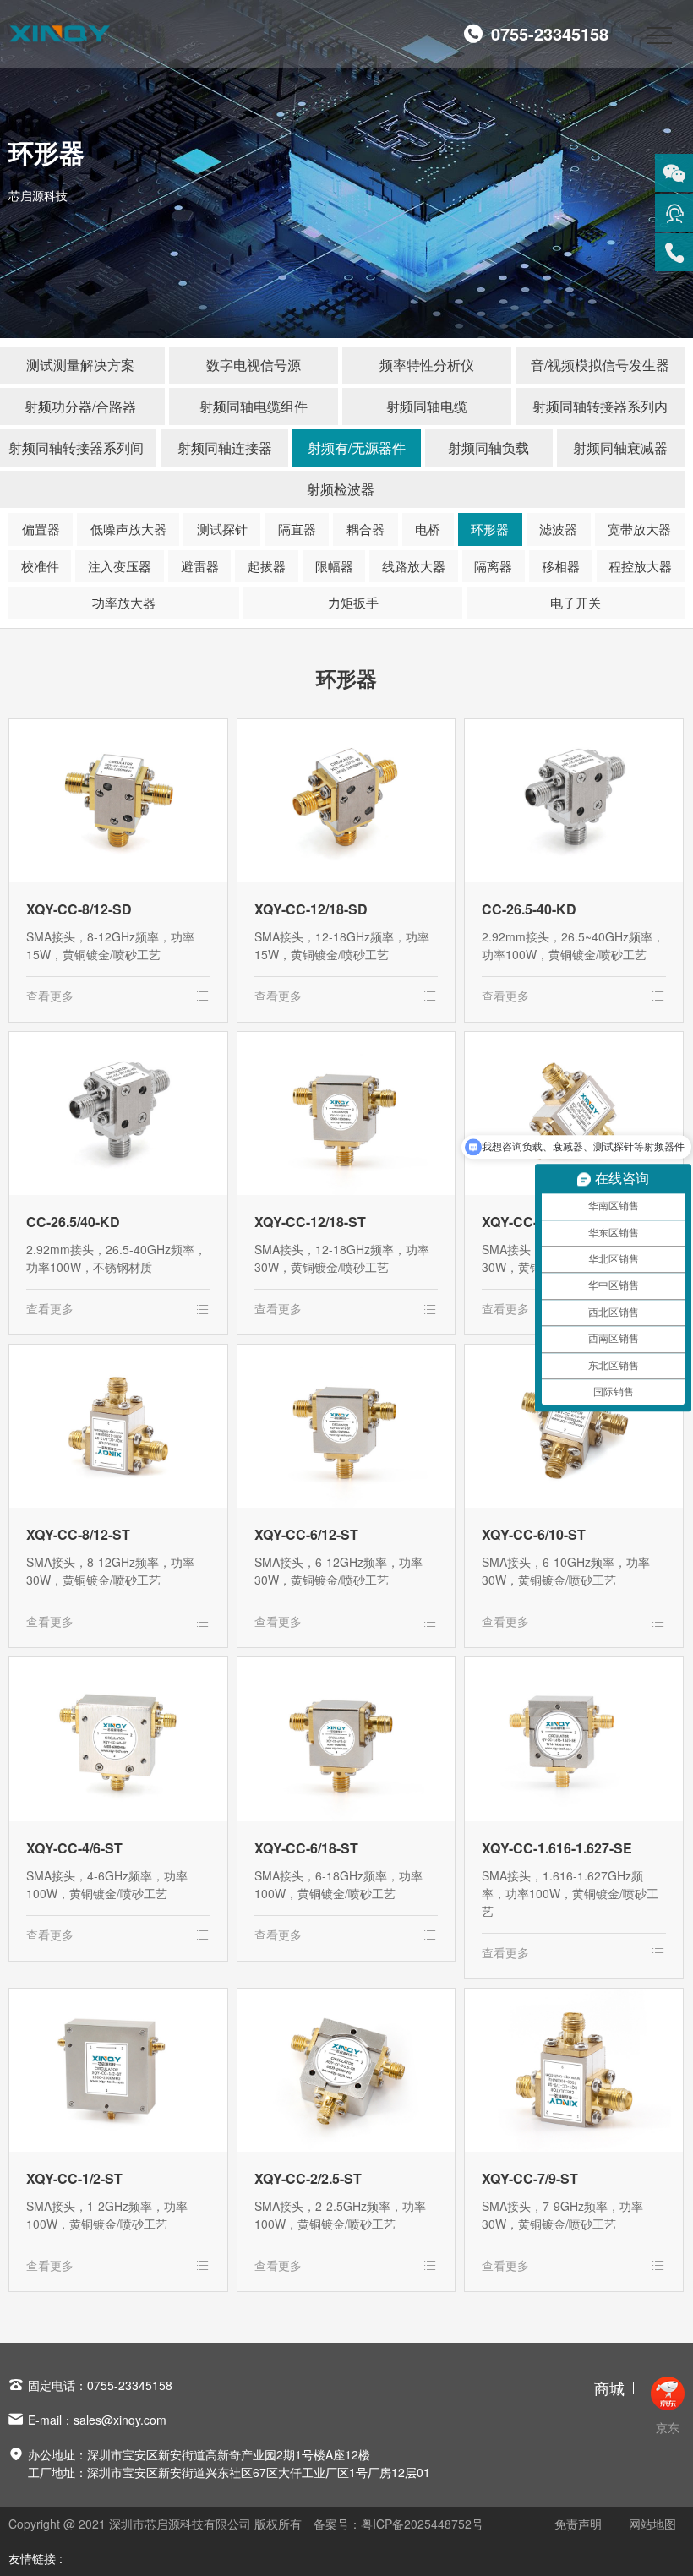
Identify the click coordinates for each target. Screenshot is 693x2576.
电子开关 (576, 602)
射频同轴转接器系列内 (600, 406)
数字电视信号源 (254, 365)
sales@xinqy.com (120, 2420)
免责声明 (578, 2524)
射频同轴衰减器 (620, 448)
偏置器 (41, 529)
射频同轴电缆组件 (254, 406)
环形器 (490, 529)
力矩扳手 (353, 602)
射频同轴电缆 (427, 406)
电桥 (428, 529)
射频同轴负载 (488, 448)
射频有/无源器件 (357, 448)
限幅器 (334, 566)
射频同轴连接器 (225, 448)
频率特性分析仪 (427, 365)
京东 (668, 2427)
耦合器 (366, 529)
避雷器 (200, 566)
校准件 (40, 566)
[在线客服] (674, 213)
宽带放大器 (639, 529)
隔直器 (297, 529)
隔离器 (493, 566)
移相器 (561, 566)
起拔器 (267, 566)
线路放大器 (414, 566)
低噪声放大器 (128, 529)
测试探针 (222, 529)
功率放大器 (124, 602)
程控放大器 (640, 566)
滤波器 (558, 529)
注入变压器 (120, 566)
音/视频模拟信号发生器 (600, 365)
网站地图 (652, 2524)
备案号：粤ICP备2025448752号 (398, 2524)
